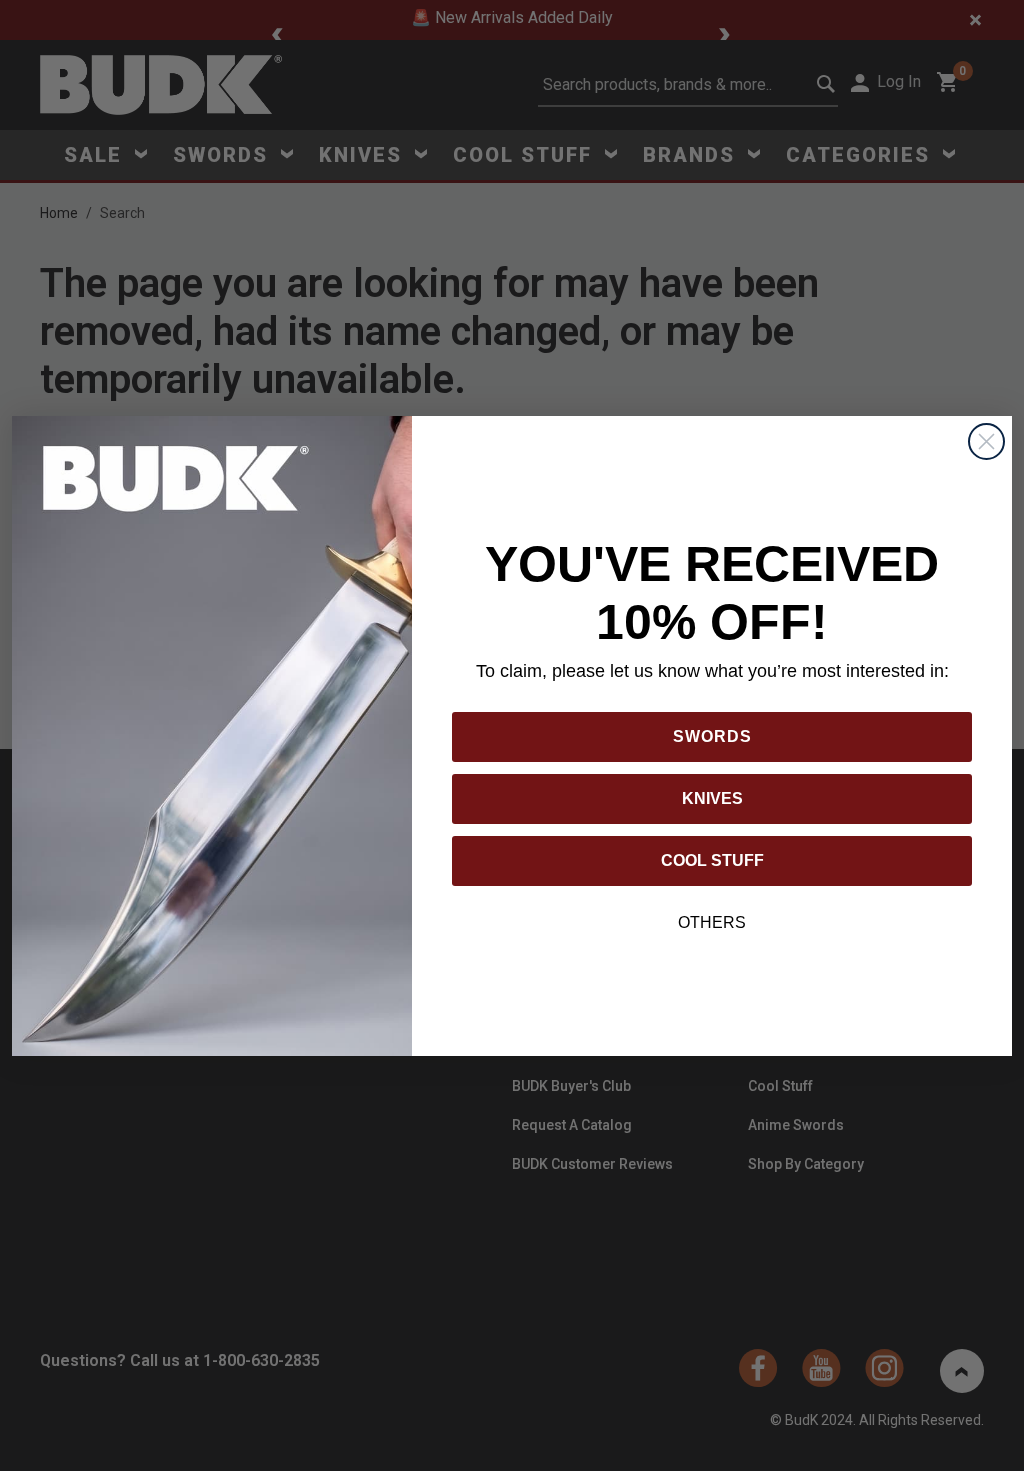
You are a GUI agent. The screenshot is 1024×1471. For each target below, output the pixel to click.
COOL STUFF (712, 860)
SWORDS (712, 736)
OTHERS (712, 922)
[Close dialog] (986, 441)
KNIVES (712, 798)
